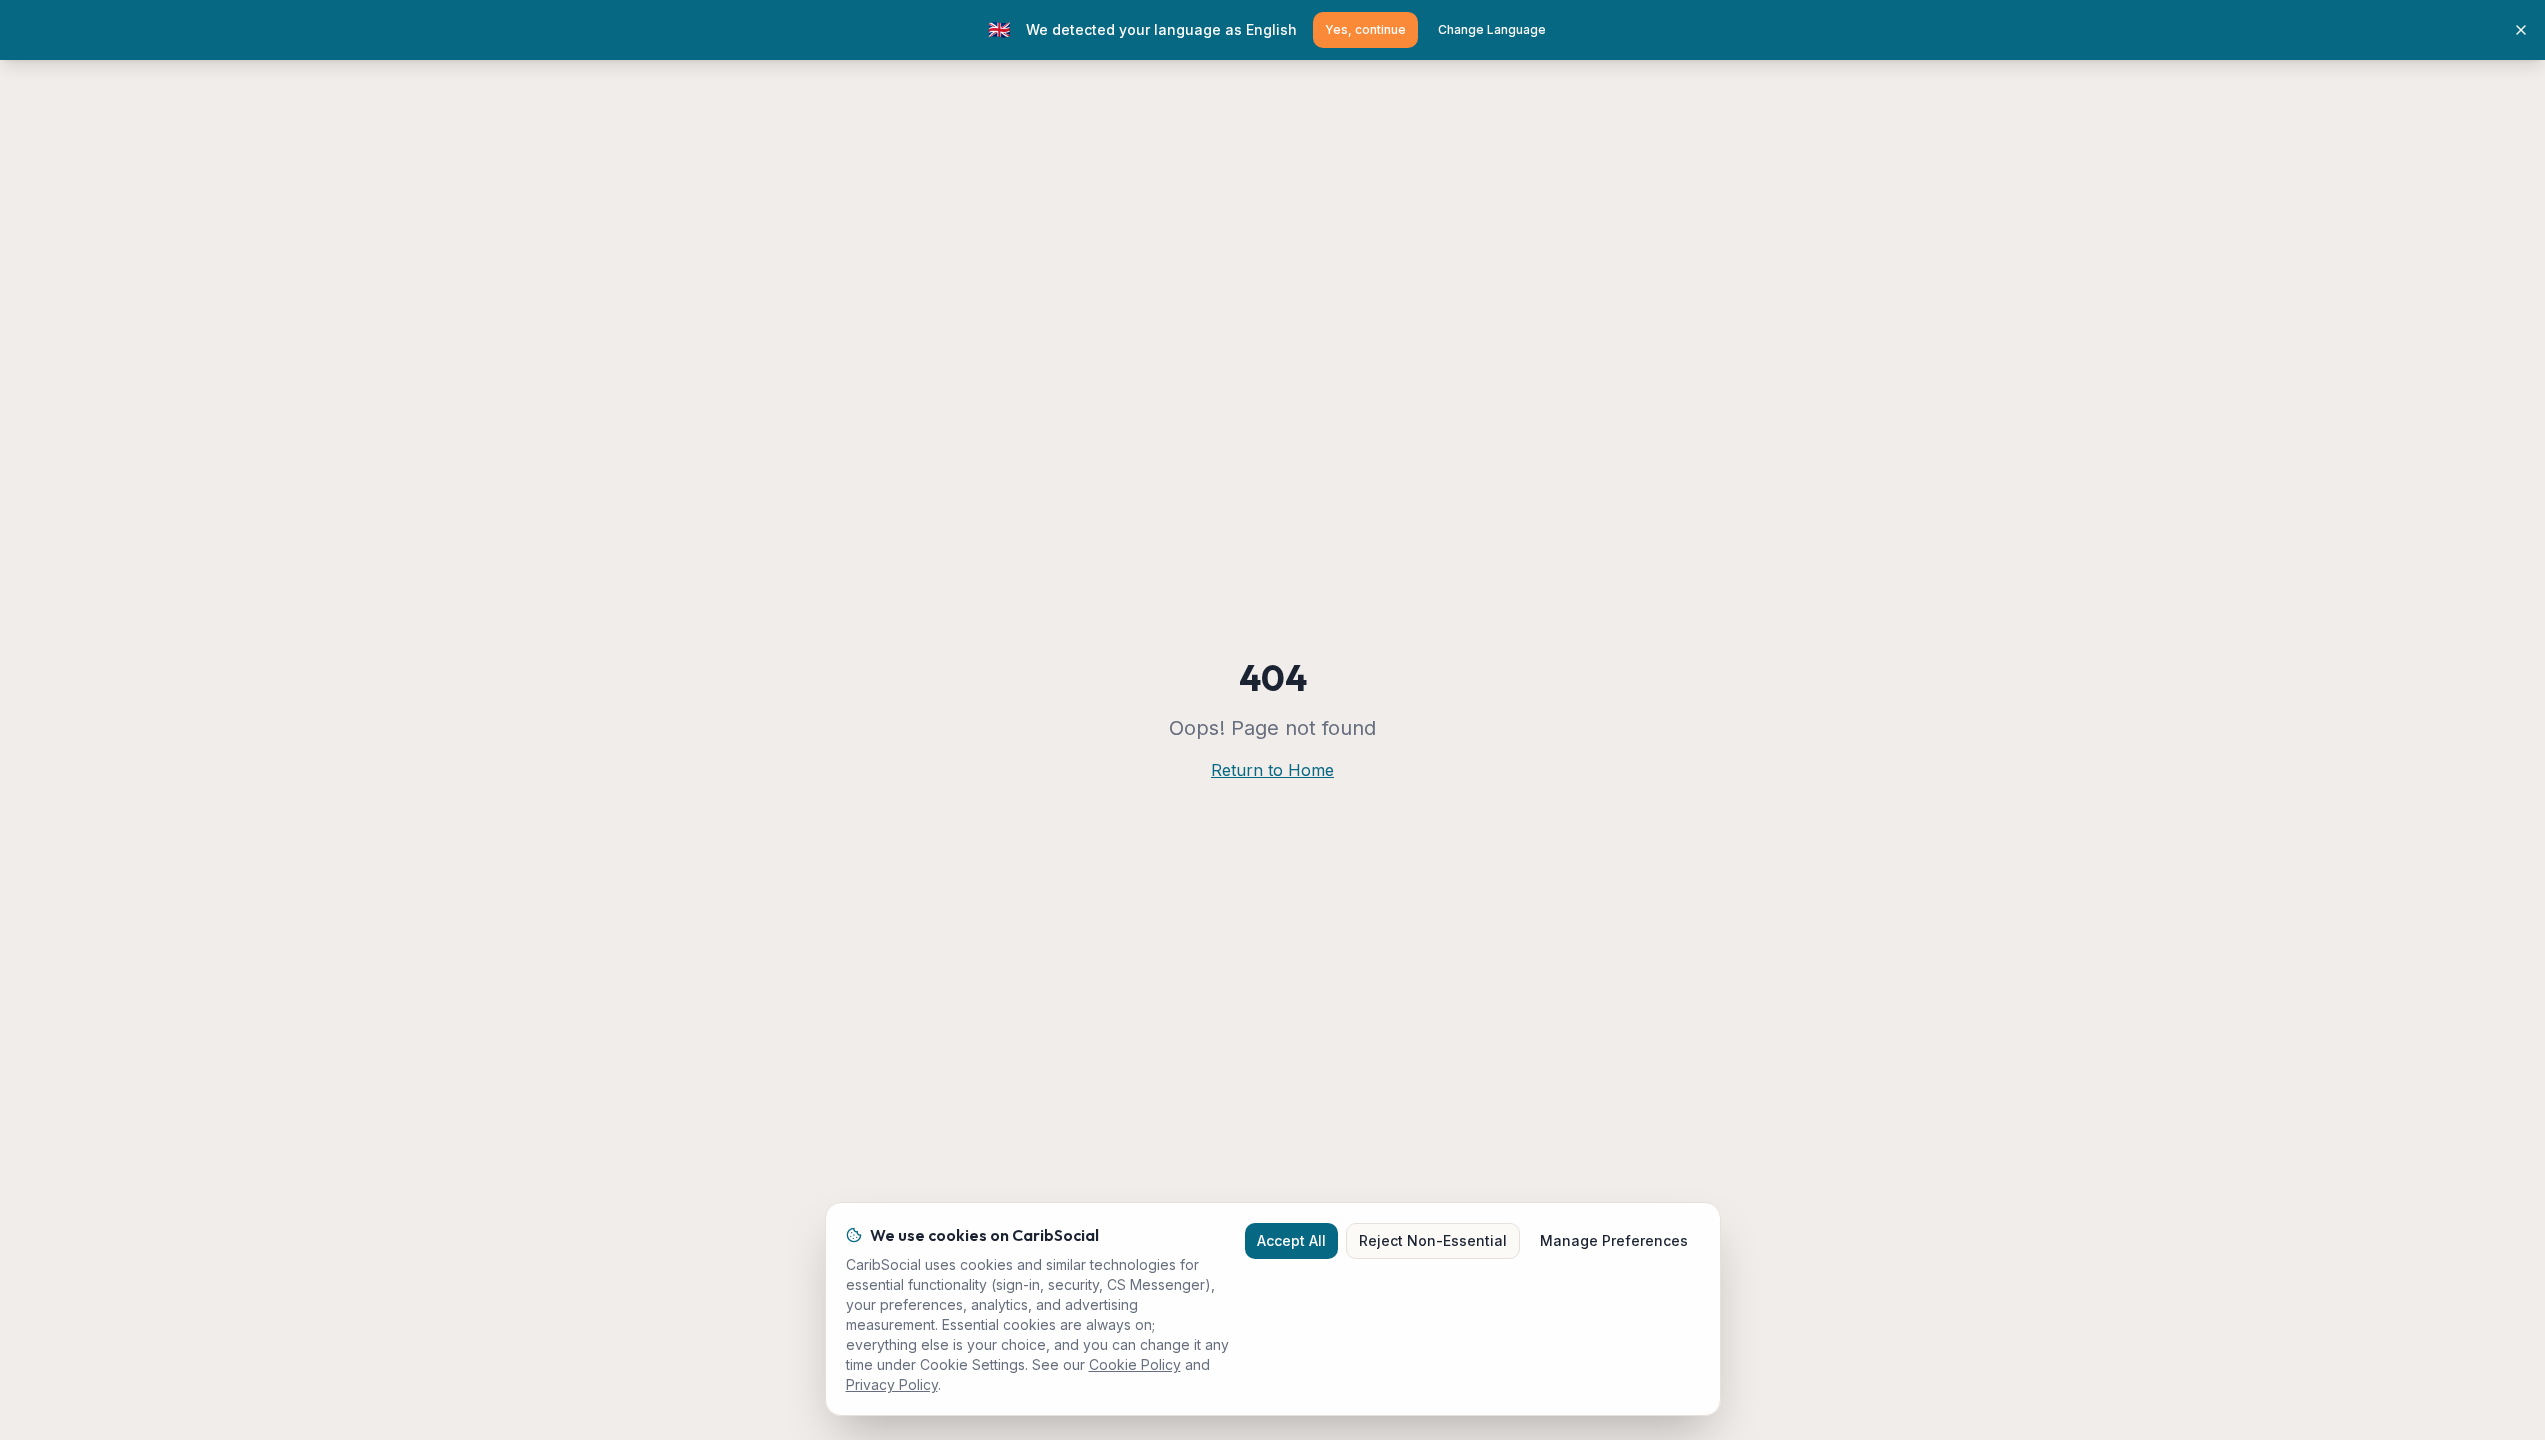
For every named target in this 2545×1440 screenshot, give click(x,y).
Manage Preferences (1614, 1240)
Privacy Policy (892, 1384)
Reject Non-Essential (1433, 1240)
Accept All (1291, 1240)
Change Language (1492, 29)
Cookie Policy (1135, 1364)
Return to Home (1272, 770)
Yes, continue (1365, 29)
